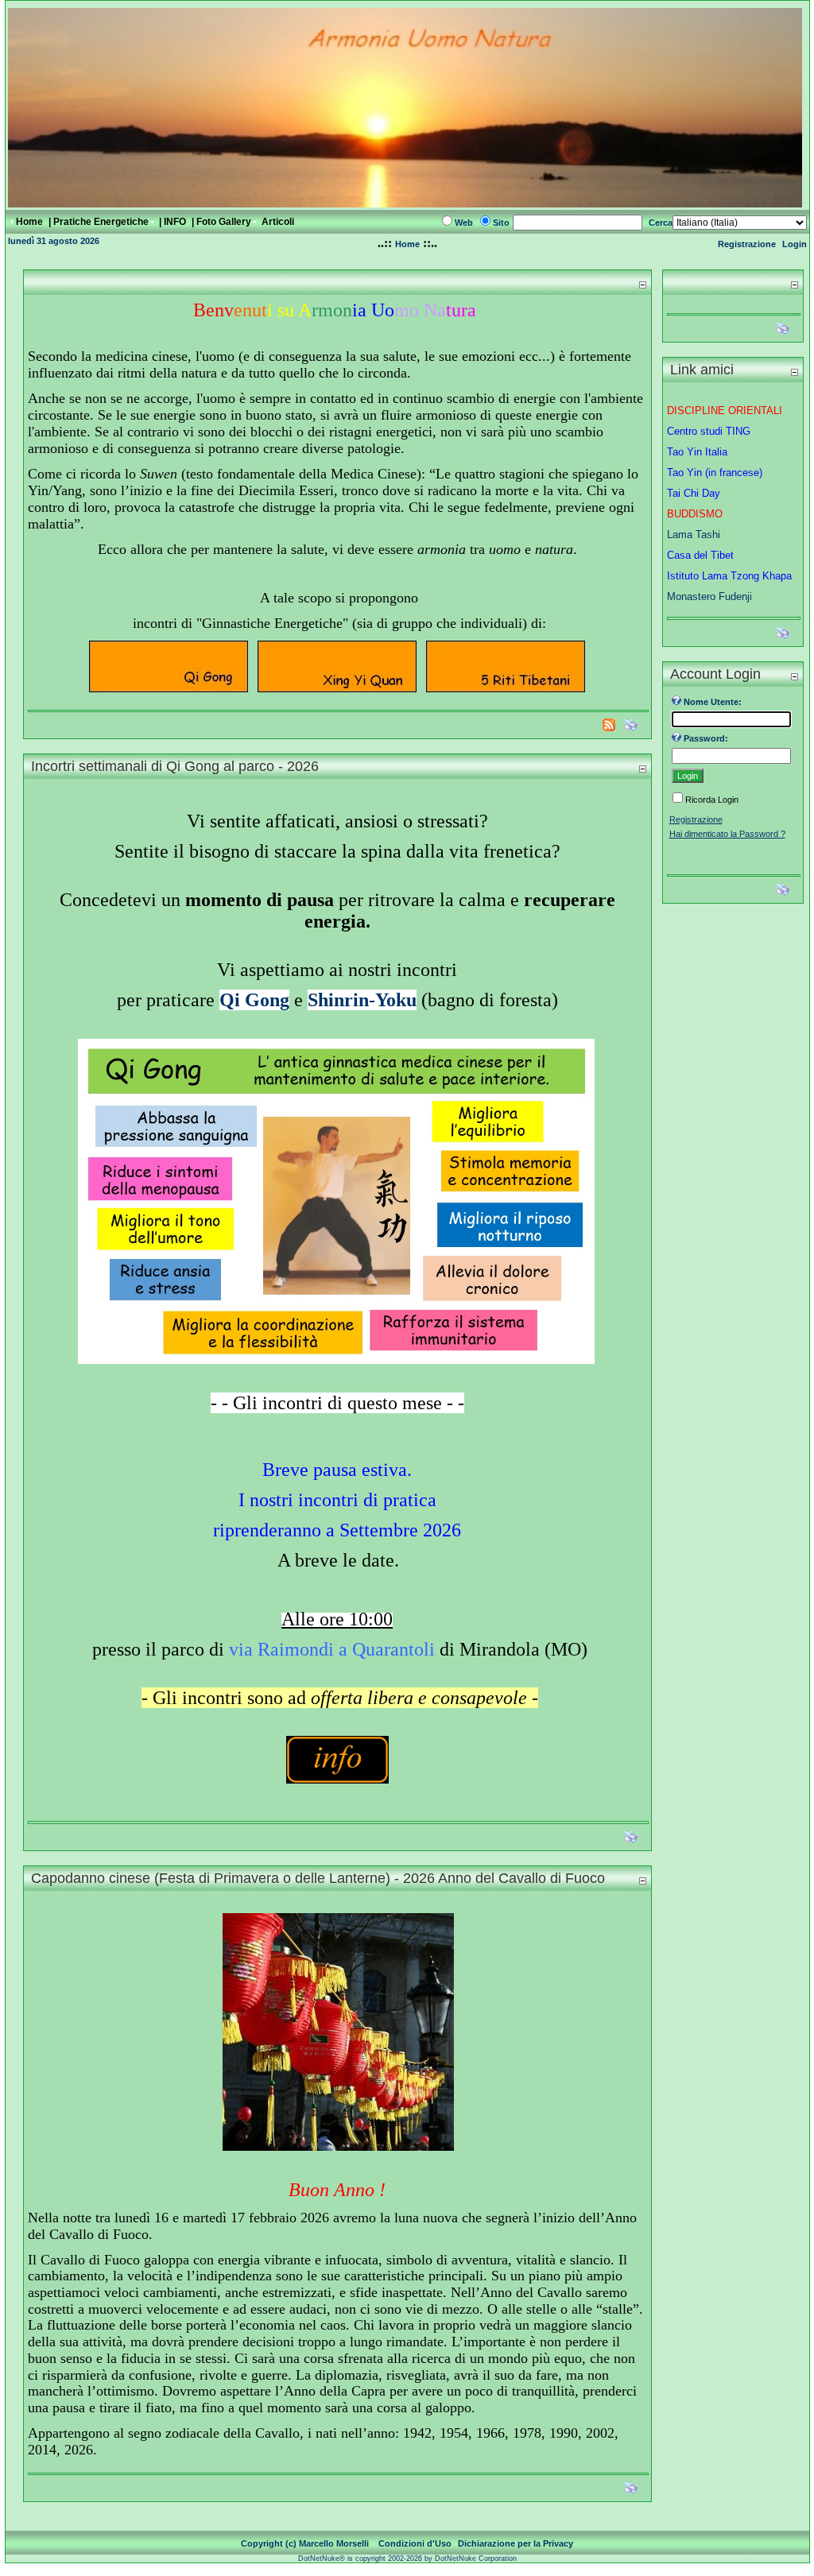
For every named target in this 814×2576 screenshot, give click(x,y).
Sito (501, 223)
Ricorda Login (712, 800)
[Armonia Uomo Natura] (405, 203)
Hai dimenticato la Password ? (727, 834)
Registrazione (747, 244)
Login (795, 244)
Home (407, 244)
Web (464, 223)
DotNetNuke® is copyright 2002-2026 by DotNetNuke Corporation (407, 2559)
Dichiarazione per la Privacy (516, 2543)
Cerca (661, 223)
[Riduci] (642, 284)
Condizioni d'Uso (415, 2543)
